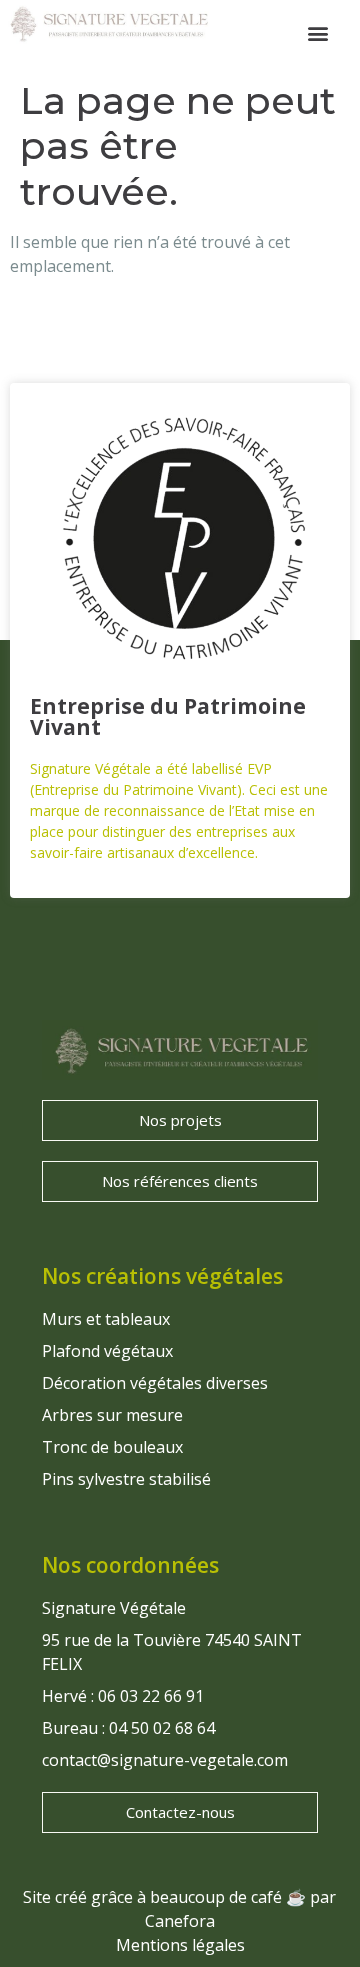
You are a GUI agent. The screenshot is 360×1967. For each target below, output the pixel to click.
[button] (318, 33)
